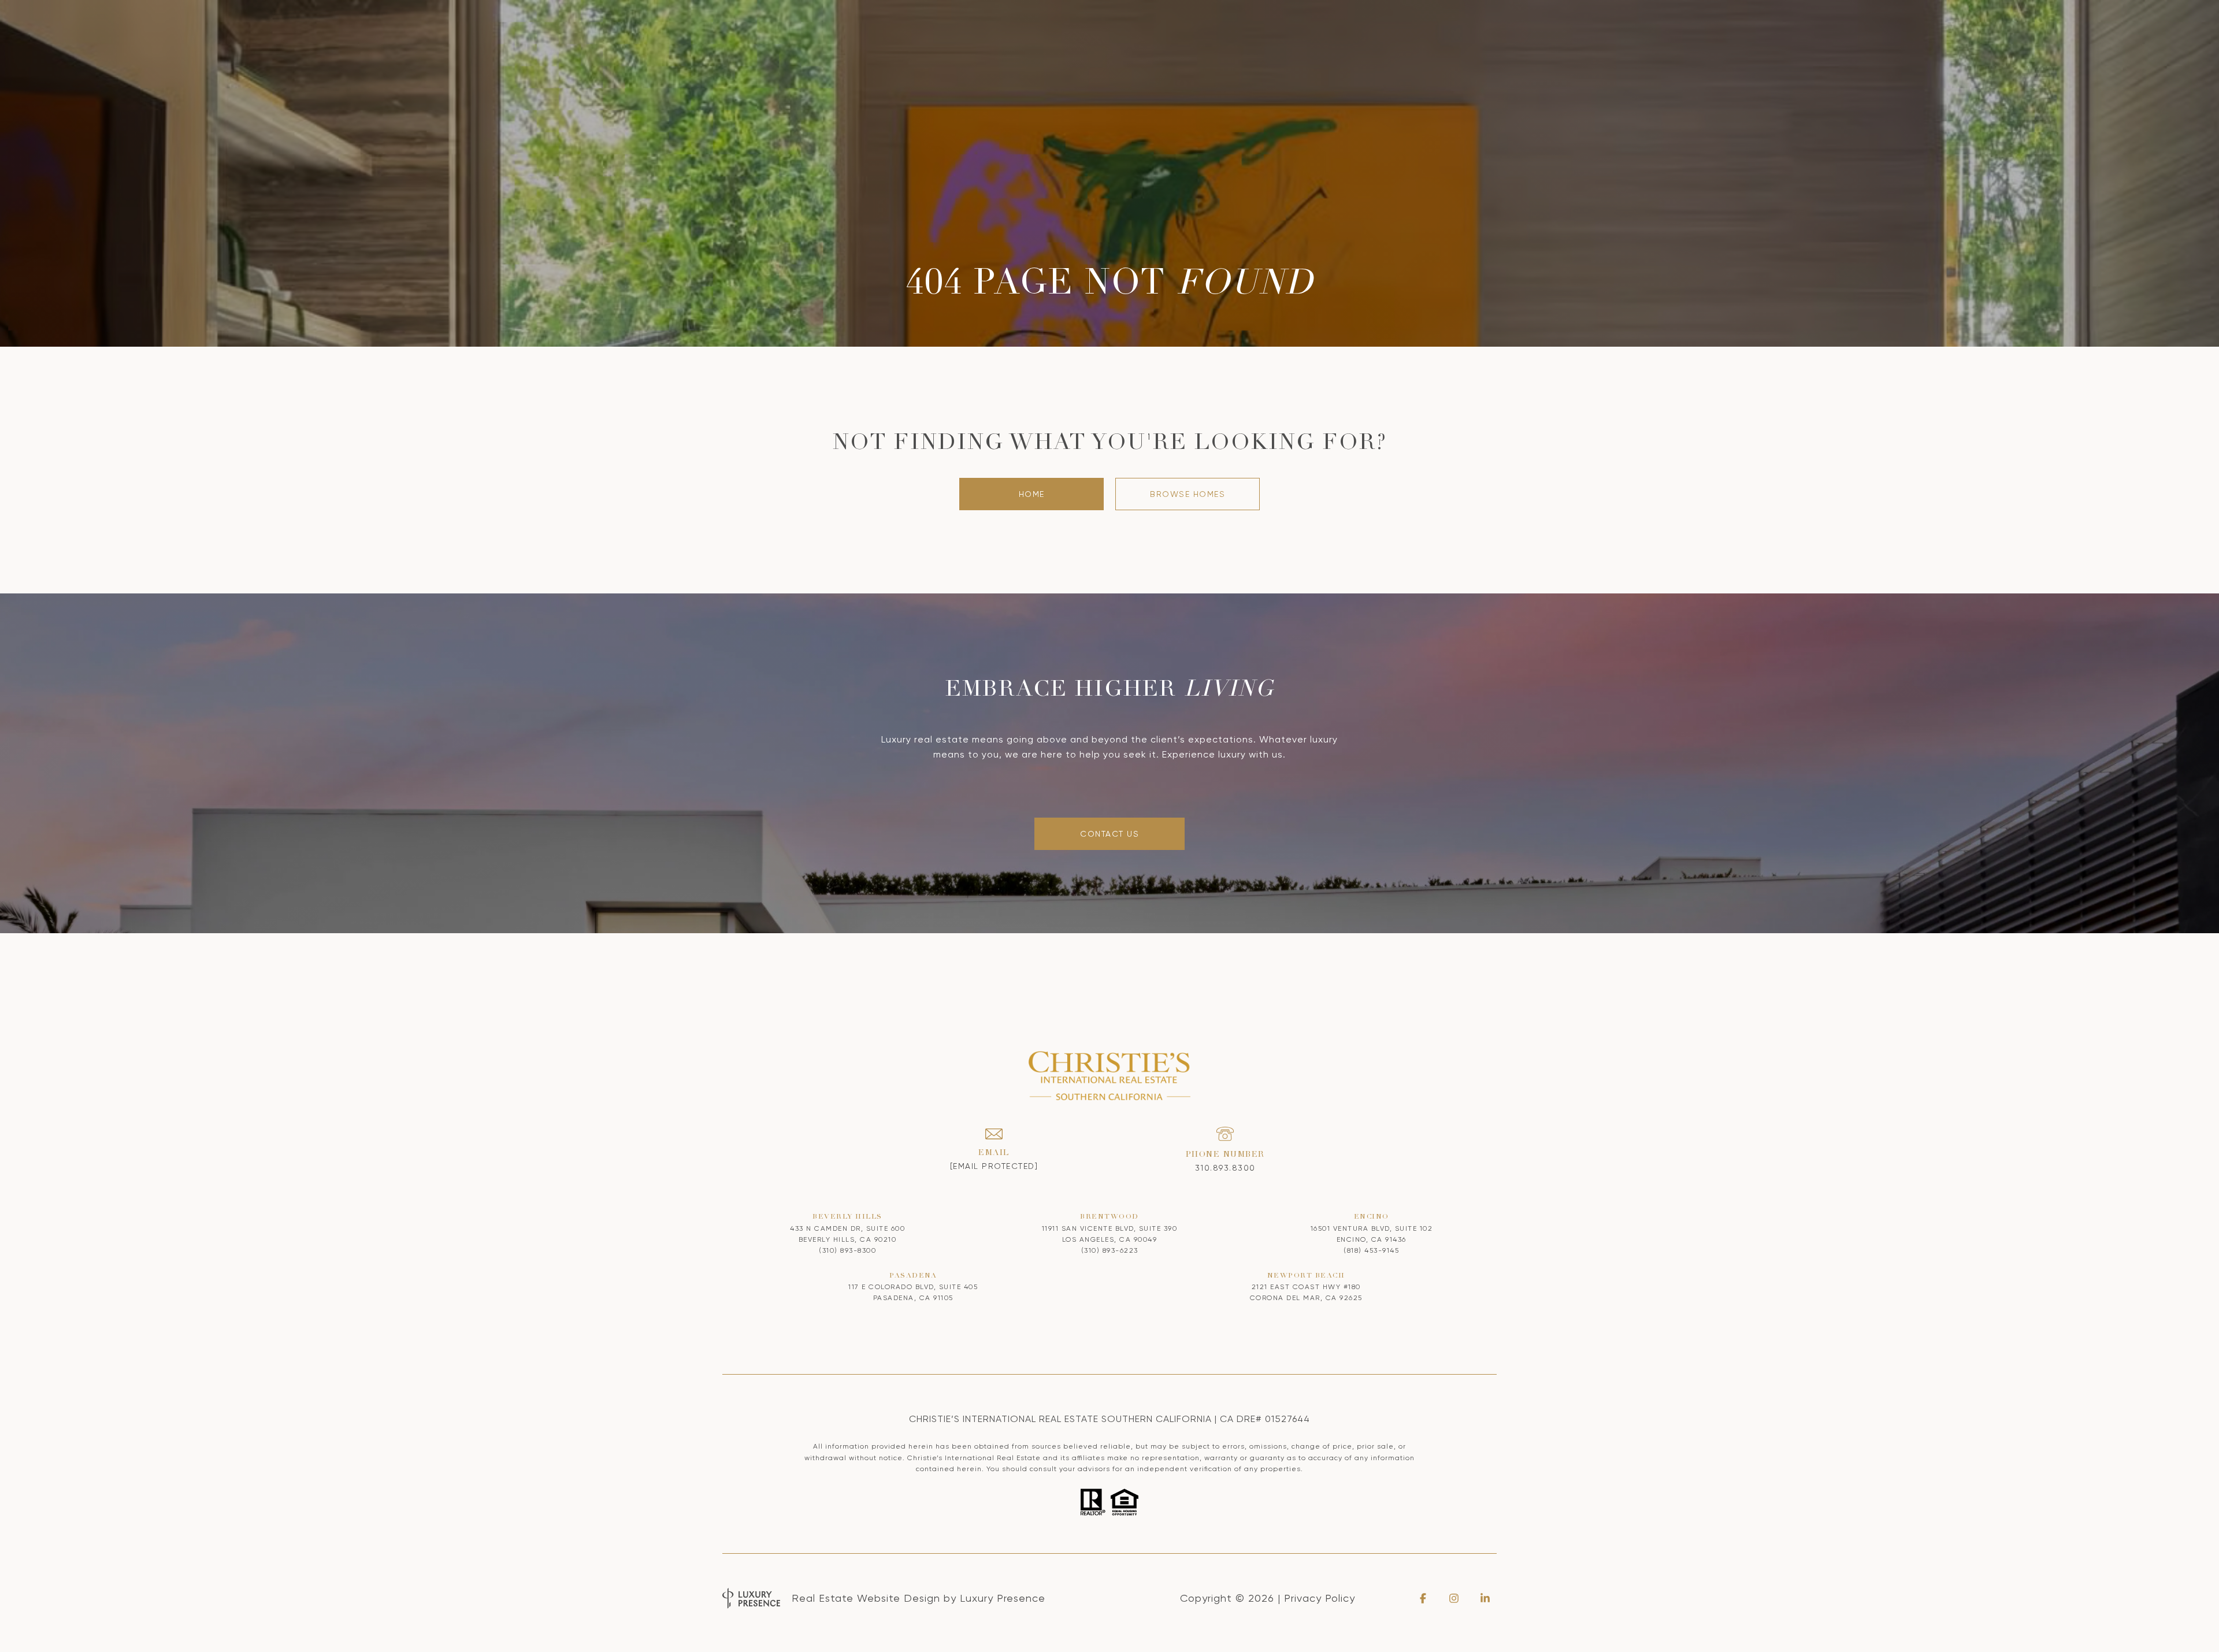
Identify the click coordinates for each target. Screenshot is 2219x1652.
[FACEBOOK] (1423, 1598)
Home (1032, 494)
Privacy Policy (1320, 1598)
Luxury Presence (1003, 1598)
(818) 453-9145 (1371, 1250)
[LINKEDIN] (1485, 1598)
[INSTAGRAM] (1454, 1598)
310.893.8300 (1225, 1168)
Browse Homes (1188, 494)
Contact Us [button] (1109, 834)
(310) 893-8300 (847, 1250)
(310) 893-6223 (1110, 1250)
